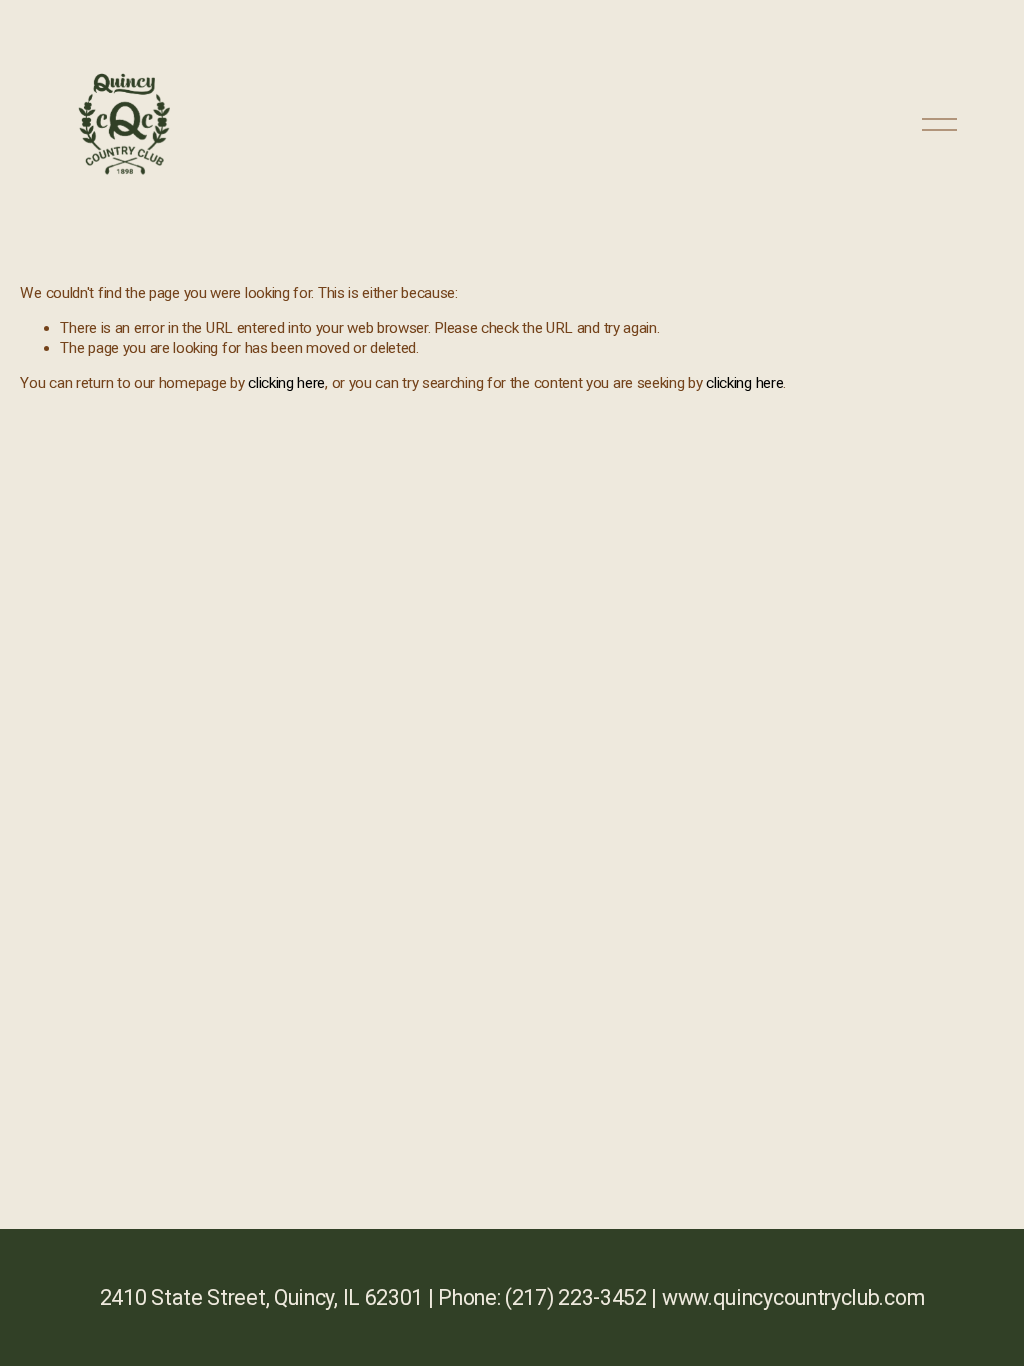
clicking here (286, 383)
